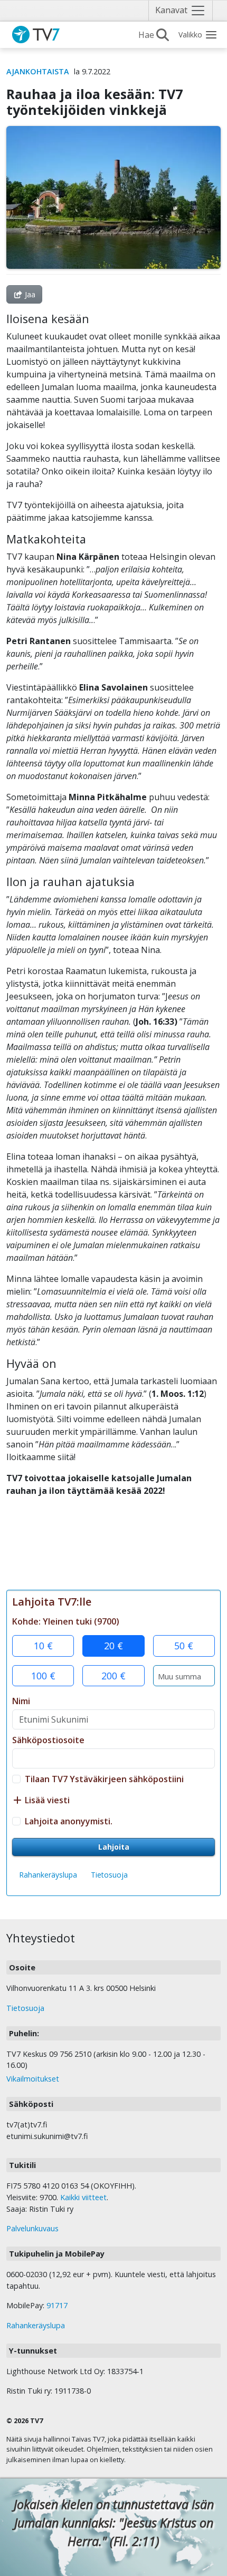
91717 (57, 2305)
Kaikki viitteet (83, 2197)
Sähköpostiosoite (48, 1740)
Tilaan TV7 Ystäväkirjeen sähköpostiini (104, 1779)
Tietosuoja (109, 1875)
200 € (113, 1676)
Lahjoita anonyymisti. (69, 1821)
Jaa (29, 294)
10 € (43, 1646)
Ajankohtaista (38, 71)
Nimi (21, 1701)
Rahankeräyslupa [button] (48, 1875)
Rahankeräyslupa (36, 2325)
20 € (113, 1646)
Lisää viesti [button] (46, 1800)
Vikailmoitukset (33, 2079)
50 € (184, 1646)
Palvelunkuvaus (32, 2228)
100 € (43, 1676)
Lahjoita (114, 1847)
